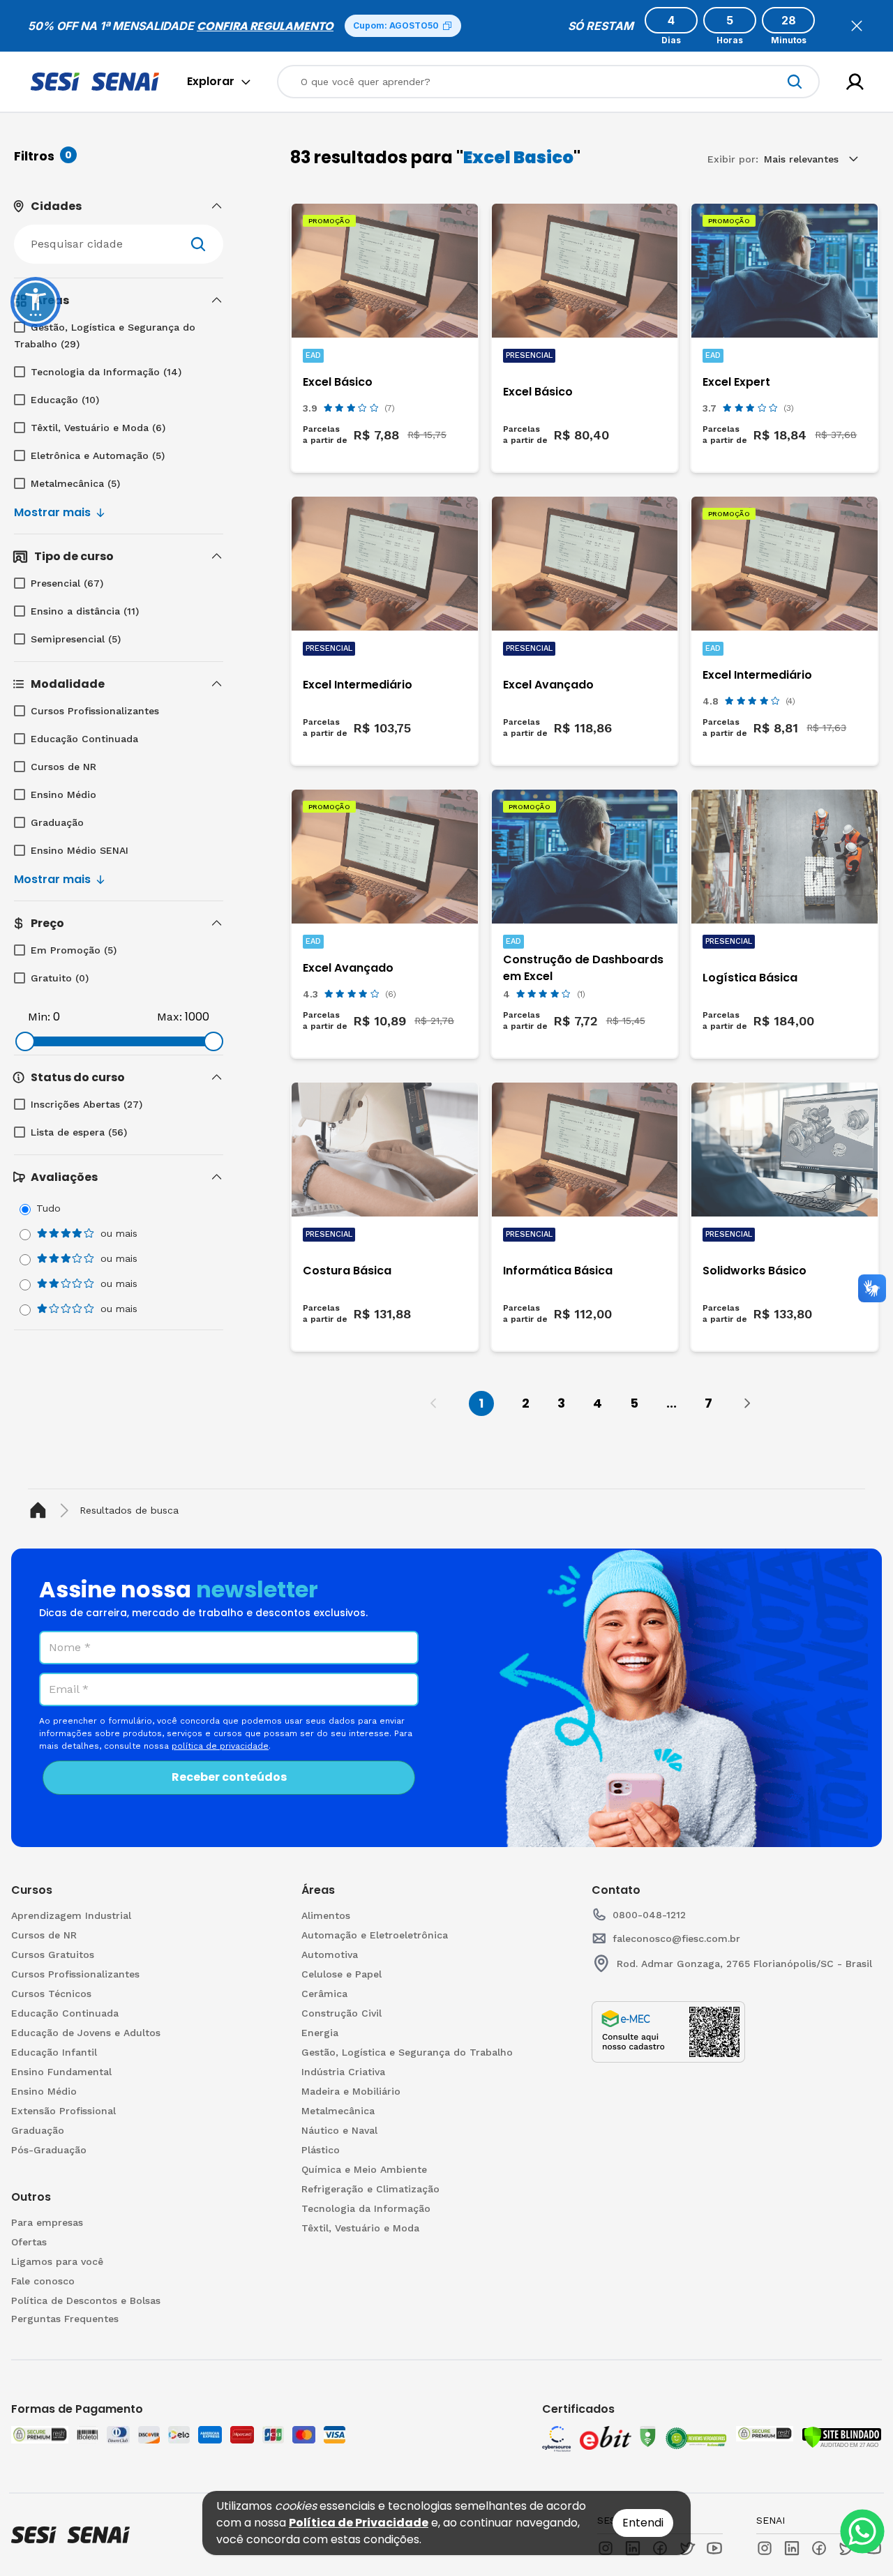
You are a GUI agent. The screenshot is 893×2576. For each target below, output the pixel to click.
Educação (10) (65, 400)
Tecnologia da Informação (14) (106, 372)
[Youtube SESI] (714, 2548)
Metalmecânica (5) (75, 483)
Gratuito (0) (60, 978)
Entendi (643, 2523)
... (671, 1403)
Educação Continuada (84, 739)
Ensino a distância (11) (85, 611)
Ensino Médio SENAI (80, 850)
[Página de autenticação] (855, 82)
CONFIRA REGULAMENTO (265, 26)
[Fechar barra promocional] (857, 26)
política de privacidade (220, 1746)
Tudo (48, 1208)
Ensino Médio (63, 794)
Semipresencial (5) (76, 639)
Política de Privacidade (359, 2523)
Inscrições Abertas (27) (87, 1104)
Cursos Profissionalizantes (95, 711)
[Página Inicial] (41, 1511)
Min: (39, 1017)
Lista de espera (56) (79, 1132)
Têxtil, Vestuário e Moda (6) (98, 428)
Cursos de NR (63, 767)
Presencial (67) (67, 583)
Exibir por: (733, 159)
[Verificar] (842, 2437)
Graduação (57, 822)
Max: (170, 1017)
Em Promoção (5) (74, 950)
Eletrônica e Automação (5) (98, 455)
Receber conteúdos (229, 1777)
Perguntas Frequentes (65, 2319)
